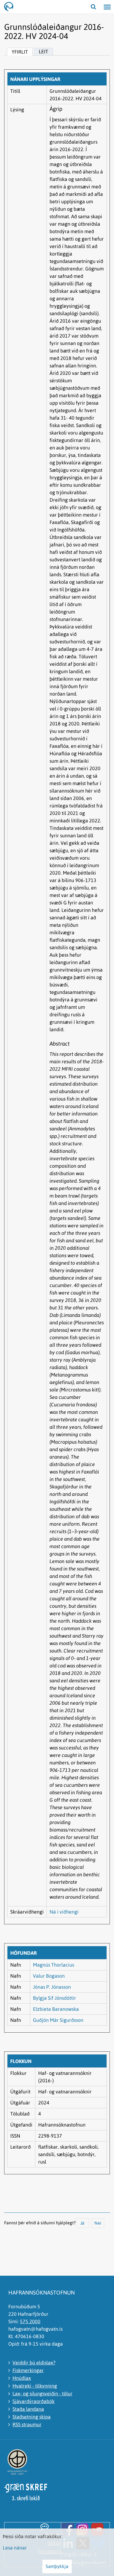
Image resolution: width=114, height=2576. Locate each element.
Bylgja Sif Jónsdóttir (55, 1998)
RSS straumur (27, 2424)
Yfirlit (20, 52)
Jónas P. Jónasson (52, 1987)
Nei (98, 2223)
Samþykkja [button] (57, 2566)
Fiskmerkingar (28, 2370)
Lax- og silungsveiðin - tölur (42, 2394)
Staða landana (28, 2409)
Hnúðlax (22, 2378)
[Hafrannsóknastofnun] (11, 7)
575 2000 (30, 2321)
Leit (43, 52)
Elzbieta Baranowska (56, 2009)
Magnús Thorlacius (54, 1965)
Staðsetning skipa (32, 2417)
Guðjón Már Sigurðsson (58, 2020)
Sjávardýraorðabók (33, 2401)
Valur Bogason (49, 1976)
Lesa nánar (15, 2548)
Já (82, 2223)
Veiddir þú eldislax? (34, 2363)
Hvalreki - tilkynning (35, 2386)
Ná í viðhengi (64, 1912)
